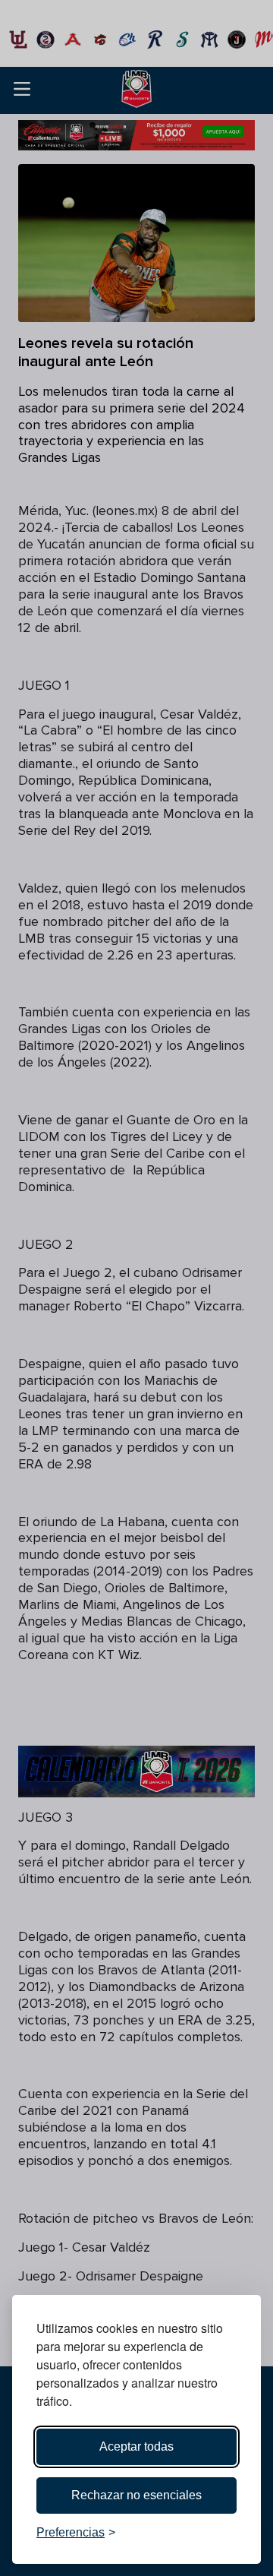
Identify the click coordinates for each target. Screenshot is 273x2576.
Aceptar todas (136, 2446)
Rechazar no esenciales (136, 2495)
